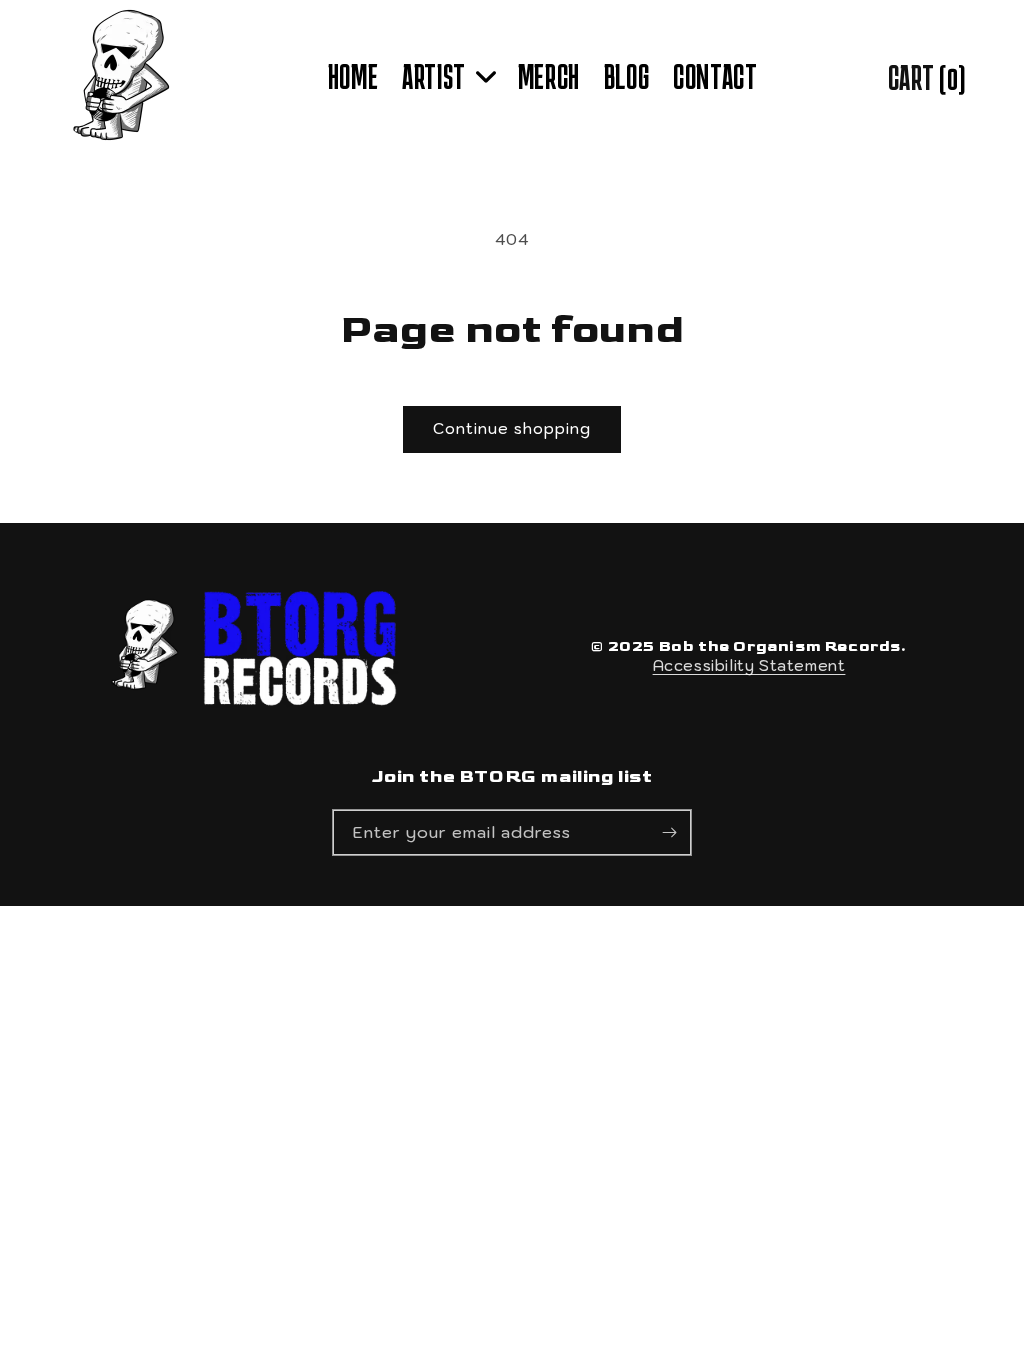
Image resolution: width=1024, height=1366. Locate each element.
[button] (448, 78)
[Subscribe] (669, 832)
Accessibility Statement (749, 665)
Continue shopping (512, 428)
